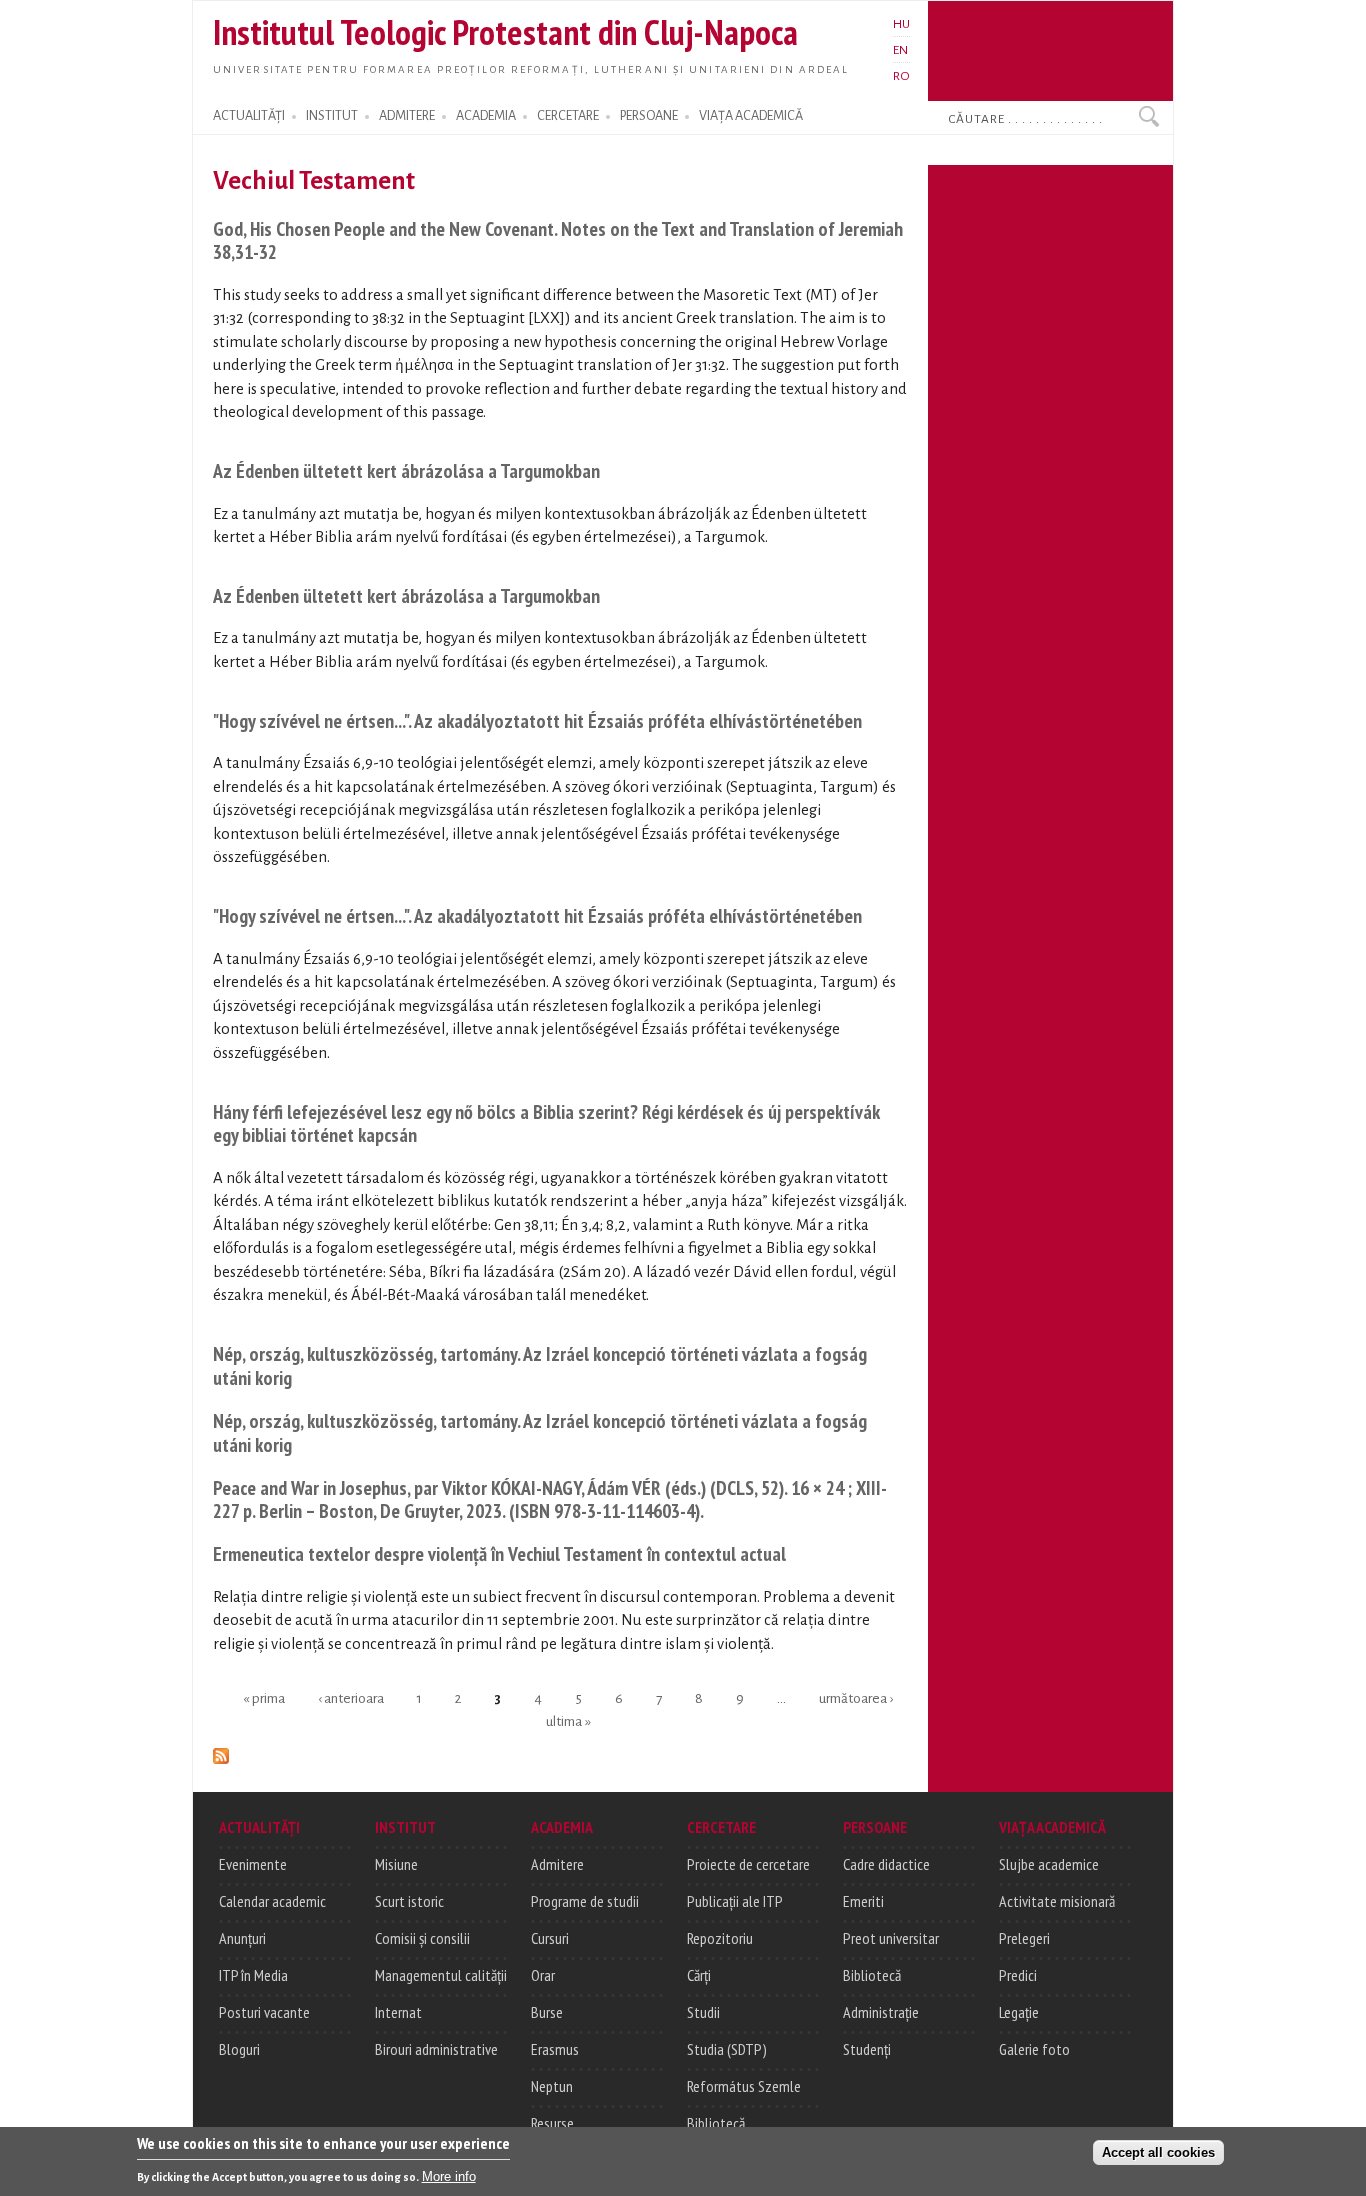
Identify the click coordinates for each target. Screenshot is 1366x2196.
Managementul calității (441, 1975)
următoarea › (856, 1697)
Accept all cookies (1158, 2152)
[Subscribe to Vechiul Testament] (221, 1752)
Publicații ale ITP (735, 1901)
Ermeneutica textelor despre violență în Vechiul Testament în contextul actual (499, 1553)
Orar (543, 1975)
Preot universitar (891, 1938)
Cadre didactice (886, 1864)
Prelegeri (1024, 1938)
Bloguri (239, 2049)
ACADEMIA (486, 116)
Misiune (396, 1864)
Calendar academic (272, 1901)
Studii (703, 2012)
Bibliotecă (716, 2123)
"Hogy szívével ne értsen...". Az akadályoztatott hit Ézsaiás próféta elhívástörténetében (537, 720)
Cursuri (550, 1938)
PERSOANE (649, 116)
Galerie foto (1034, 2049)
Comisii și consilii (422, 1938)
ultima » (568, 1721)
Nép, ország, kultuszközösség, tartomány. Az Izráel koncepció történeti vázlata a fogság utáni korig (540, 1365)
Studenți (867, 2049)
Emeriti (863, 1901)
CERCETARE (568, 116)
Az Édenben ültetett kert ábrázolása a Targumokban (406, 470)
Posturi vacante (264, 2012)
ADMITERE (407, 116)
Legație (1019, 2012)
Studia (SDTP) (727, 2049)
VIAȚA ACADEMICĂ (751, 116)
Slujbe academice (1049, 1864)
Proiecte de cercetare (748, 1864)
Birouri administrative (436, 2049)
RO (901, 76)
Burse (547, 2012)
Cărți (699, 1975)
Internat (398, 2012)
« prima (264, 1697)
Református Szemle (744, 2086)
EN (900, 50)
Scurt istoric (409, 1901)
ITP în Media (253, 1975)
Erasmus (555, 2049)
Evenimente (253, 1864)
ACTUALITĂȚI (249, 116)
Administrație (881, 2012)
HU (901, 24)
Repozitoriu (720, 1938)
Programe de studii (585, 1901)
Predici (1018, 1975)
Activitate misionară (1057, 1901)
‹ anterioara (351, 1697)
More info (449, 2176)
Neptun (552, 2086)
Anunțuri (242, 1938)
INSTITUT (332, 116)
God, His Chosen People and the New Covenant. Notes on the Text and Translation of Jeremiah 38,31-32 (558, 240)
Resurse (552, 2123)
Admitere (557, 1864)
